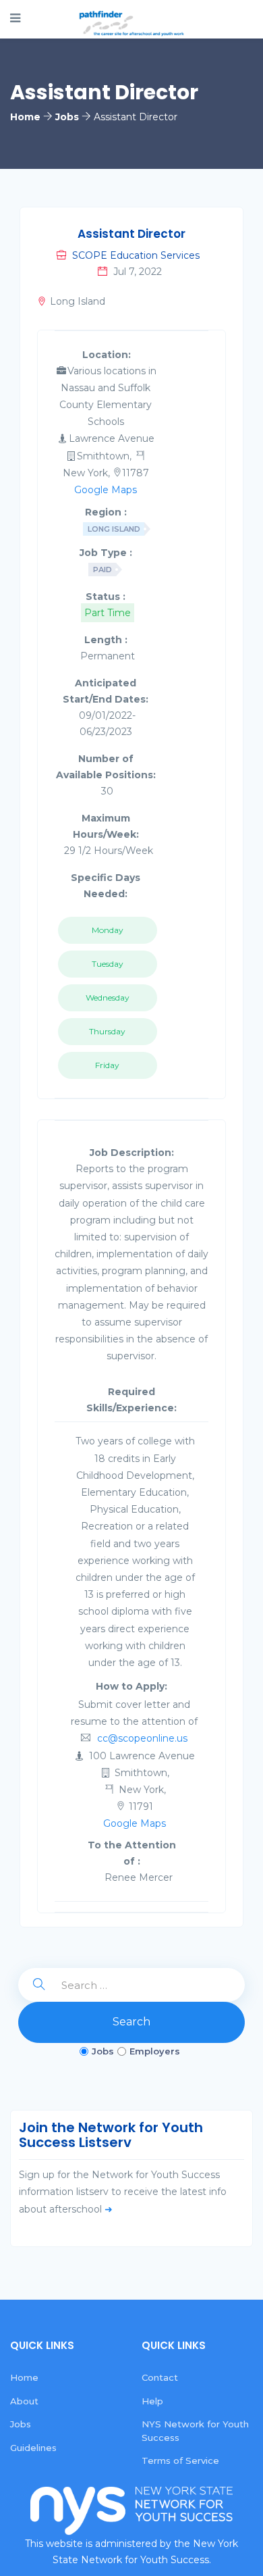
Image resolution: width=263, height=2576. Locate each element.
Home (24, 2377)
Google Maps (106, 490)
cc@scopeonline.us (142, 1738)
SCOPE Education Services (136, 255)
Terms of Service (180, 2460)
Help (152, 2401)
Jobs (103, 2051)
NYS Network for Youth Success (195, 2431)
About (24, 2401)
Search (131, 2022)
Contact (160, 2377)
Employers (155, 2051)
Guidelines (33, 2448)
